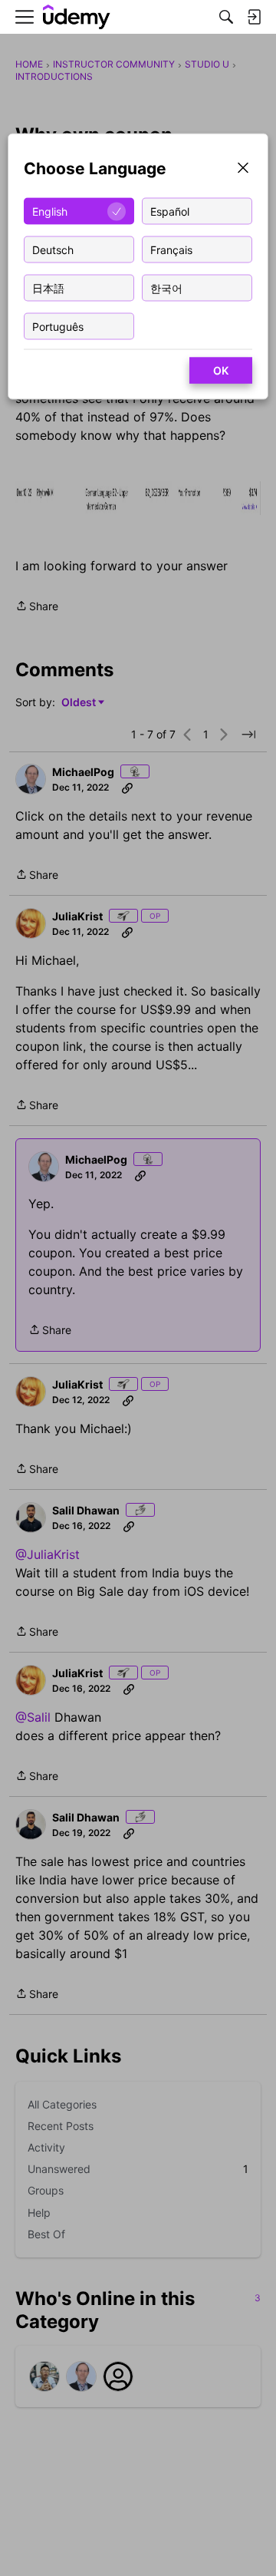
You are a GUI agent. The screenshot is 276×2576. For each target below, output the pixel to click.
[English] (77, 17)
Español (170, 211)
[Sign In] (254, 17)
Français (171, 249)
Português (58, 326)
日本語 (48, 287)
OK (221, 370)
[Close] (243, 169)
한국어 (166, 287)
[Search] (226, 17)
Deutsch (53, 249)
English (50, 211)
